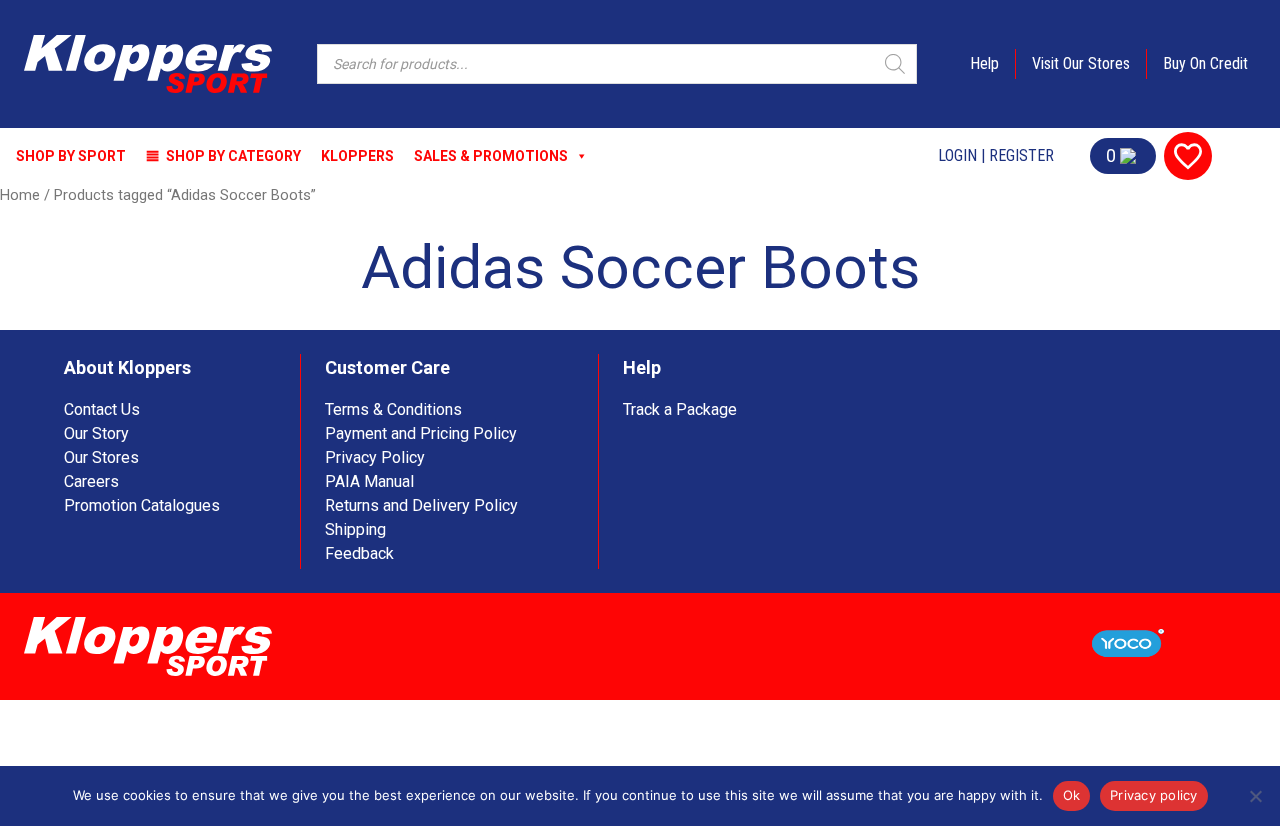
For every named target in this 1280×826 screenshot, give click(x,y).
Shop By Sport (71, 156)
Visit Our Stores (1081, 63)
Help (984, 63)
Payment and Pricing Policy (421, 433)
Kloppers (357, 156)
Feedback (359, 553)
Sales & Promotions (491, 156)
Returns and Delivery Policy (421, 505)
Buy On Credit (1205, 63)
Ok (1072, 795)
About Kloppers (127, 367)
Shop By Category (233, 156)
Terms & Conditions (393, 409)
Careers (91, 481)
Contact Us (102, 409)
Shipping (355, 529)
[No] (1255, 796)
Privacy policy (1154, 795)
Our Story (96, 433)
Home (20, 195)
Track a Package (680, 409)
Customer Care (387, 367)
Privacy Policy (375, 457)
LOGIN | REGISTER (996, 155)
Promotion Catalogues (142, 505)
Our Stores (101, 457)
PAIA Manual (369, 481)
